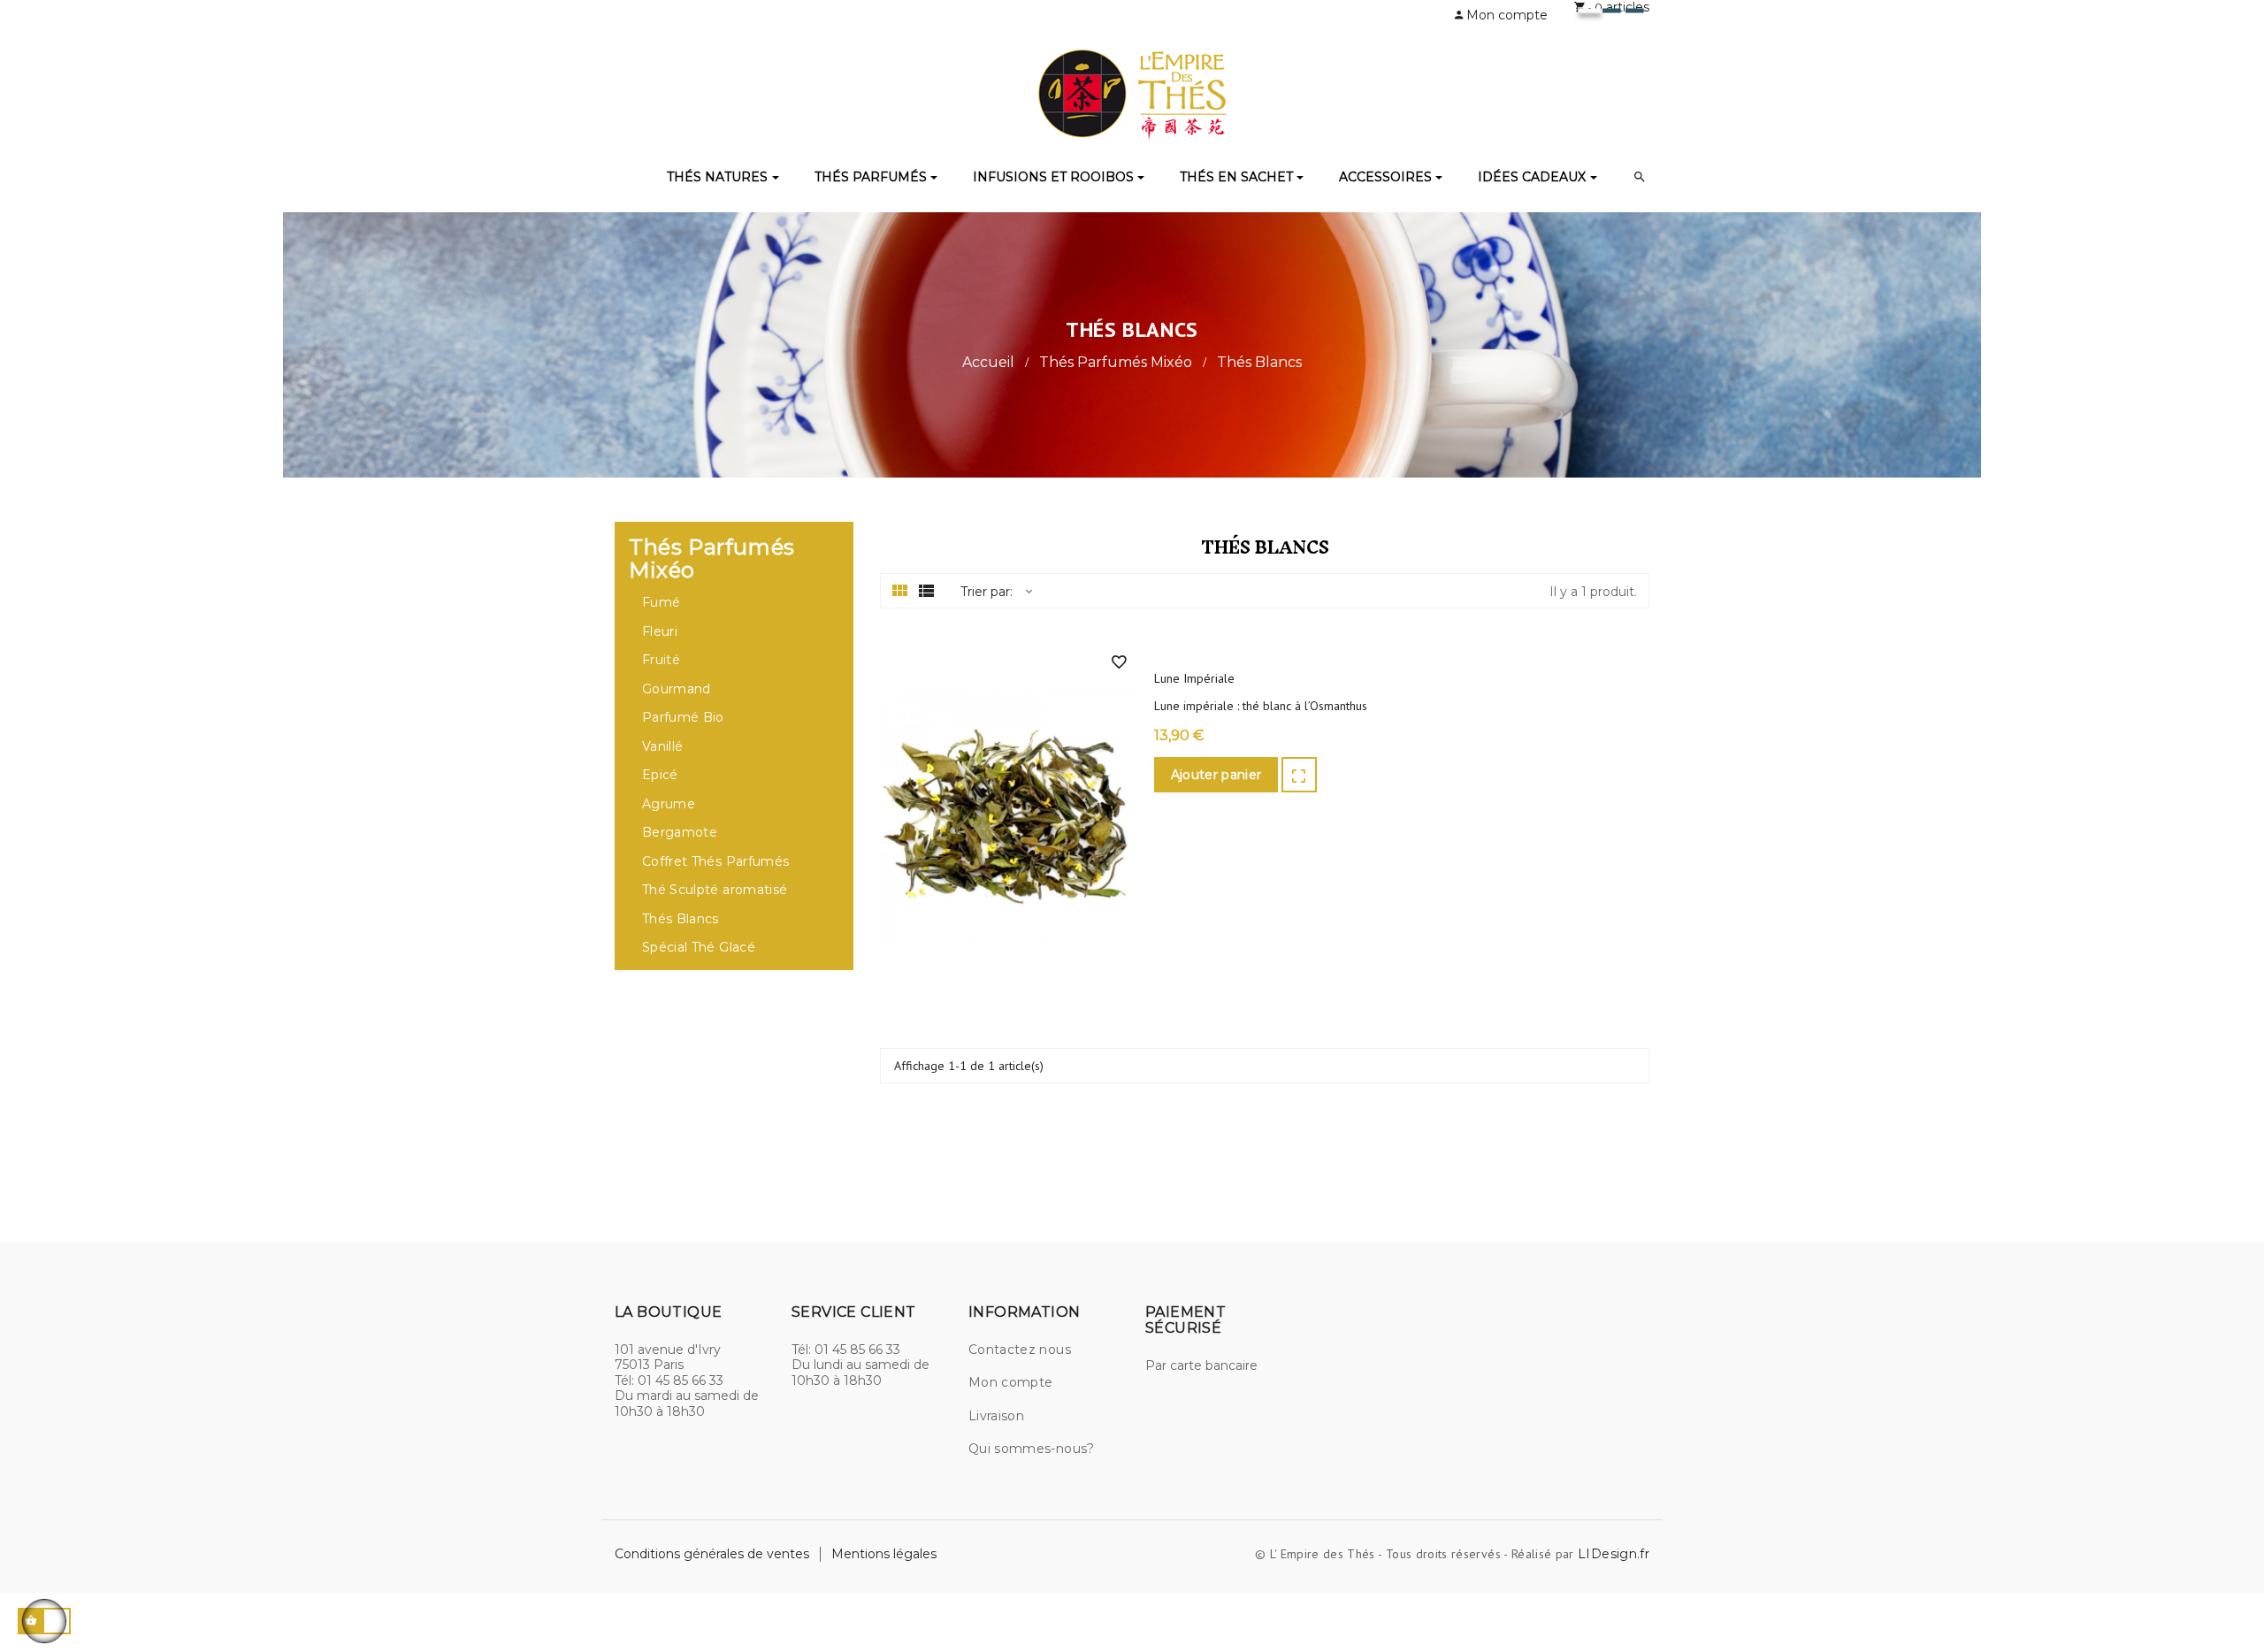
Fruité (661, 660)
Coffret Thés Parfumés (715, 862)
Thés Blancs (681, 919)
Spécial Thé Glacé (699, 948)
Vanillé (662, 747)
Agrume (669, 804)
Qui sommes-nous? (1032, 1449)
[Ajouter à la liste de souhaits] (1119, 662)
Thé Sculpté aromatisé (715, 890)
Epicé (660, 775)
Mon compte (1011, 1382)
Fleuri (660, 632)
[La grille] (900, 592)
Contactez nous (1020, 1350)
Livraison (996, 1416)
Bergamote (680, 833)
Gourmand (677, 689)
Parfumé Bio (683, 718)
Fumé (661, 603)
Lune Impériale (1194, 679)
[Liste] (926, 592)
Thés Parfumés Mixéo (712, 559)
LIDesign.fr (1614, 1554)
